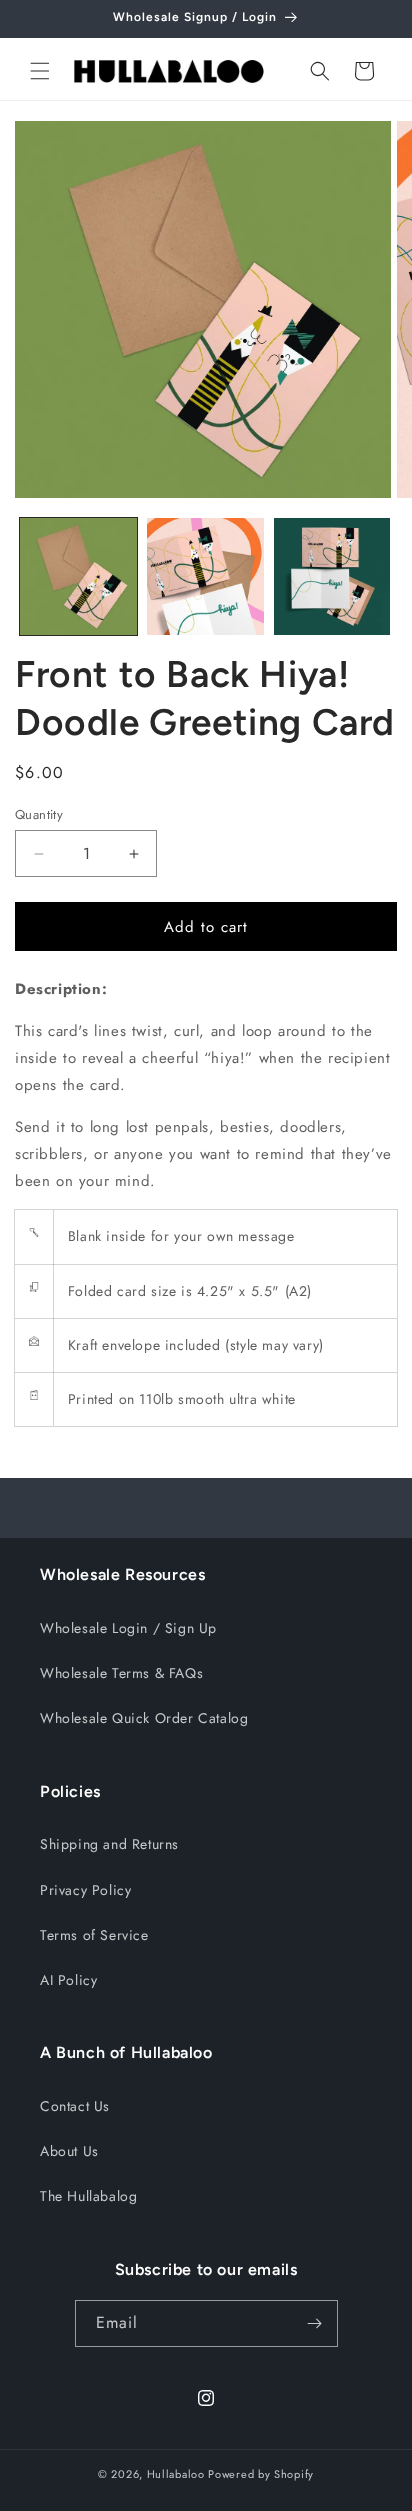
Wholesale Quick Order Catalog (144, 1718)
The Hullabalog (88, 2196)
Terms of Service (94, 1935)
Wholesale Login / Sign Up (128, 1628)
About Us (69, 2151)
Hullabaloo (176, 2474)
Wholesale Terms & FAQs (121, 1673)
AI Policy (68, 1980)
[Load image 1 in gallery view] (78, 576)
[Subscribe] (315, 2323)
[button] (40, 71)
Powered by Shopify (261, 2474)
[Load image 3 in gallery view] (332, 576)
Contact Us (75, 2106)
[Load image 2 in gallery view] (205, 576)
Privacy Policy (85, 1890)
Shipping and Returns (109, 1844)
